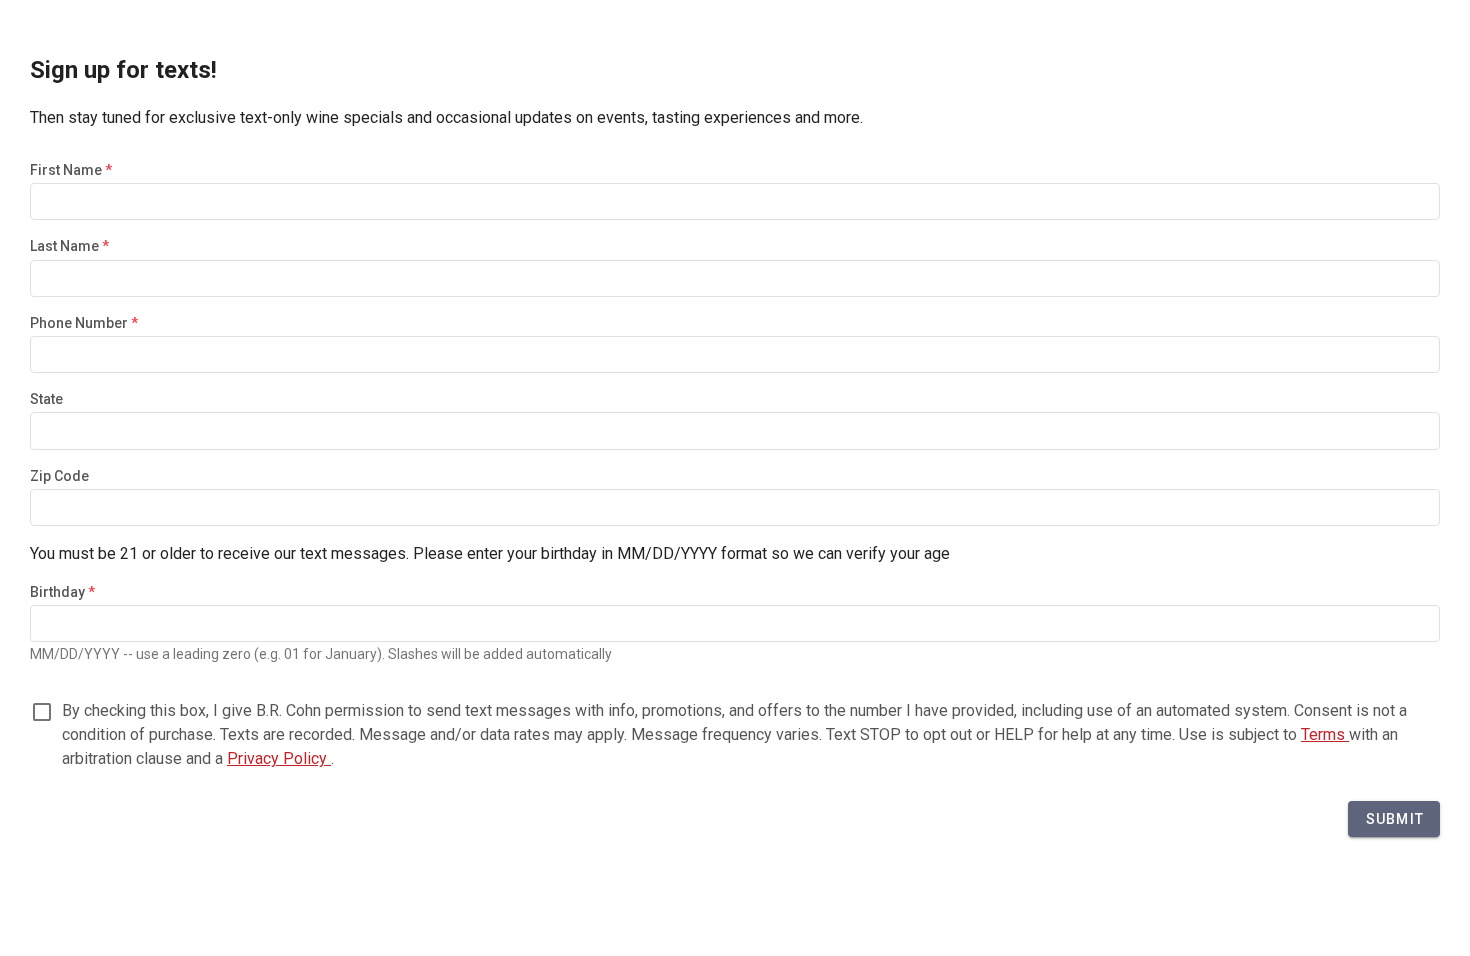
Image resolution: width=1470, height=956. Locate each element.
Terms (1325, 734)
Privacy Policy (279, 758)
